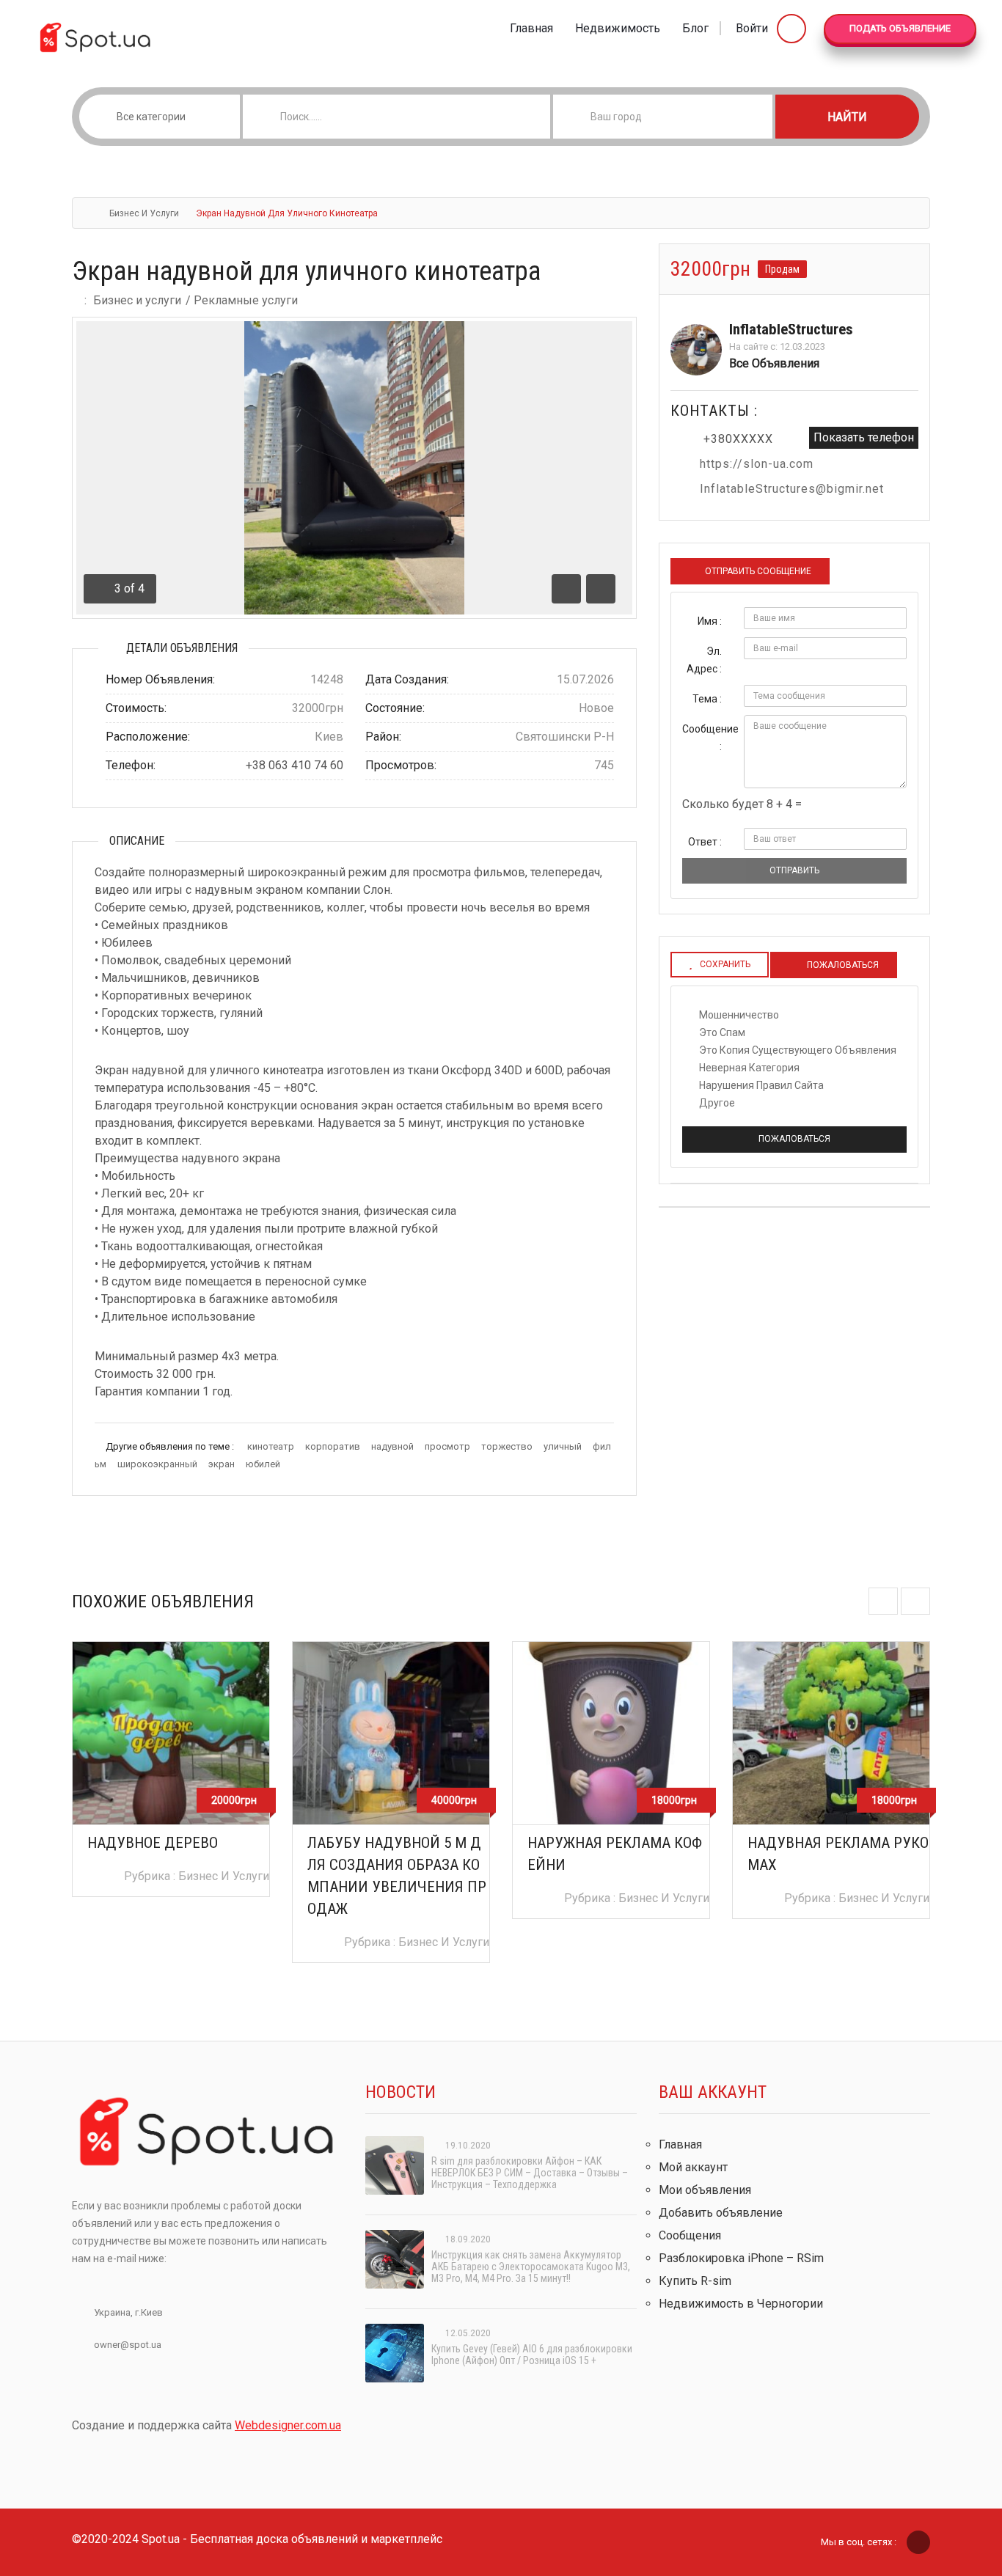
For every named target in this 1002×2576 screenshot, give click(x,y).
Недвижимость (618, 28)
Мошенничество (739, 1015)
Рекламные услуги (246, 300)
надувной (392, 1446)
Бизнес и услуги (144, 213)
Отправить (794, 870)
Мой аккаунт (693, 2167)
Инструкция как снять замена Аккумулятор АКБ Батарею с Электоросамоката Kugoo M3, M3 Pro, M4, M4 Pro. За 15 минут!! (531, 2267)
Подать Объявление (900, 28)
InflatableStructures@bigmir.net (792, 489)
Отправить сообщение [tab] (758, 571)
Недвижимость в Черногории (741, 2304)
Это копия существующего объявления (798, 1050)
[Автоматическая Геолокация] (761, 117)
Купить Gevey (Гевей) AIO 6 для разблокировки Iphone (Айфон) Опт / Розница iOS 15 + (532, 2355)
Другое (717, 1103)
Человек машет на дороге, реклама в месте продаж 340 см (838, 1865)
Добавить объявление (721, 2213)
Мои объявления (705, 2190)
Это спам (722, 1032)
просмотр (447, 1446)
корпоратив (333, 1446)
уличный (563, 1446)
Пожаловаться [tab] (842, 965)
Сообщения (690, 2235)
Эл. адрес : (704, 660)
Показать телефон (864, 437)
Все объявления (774, 363)
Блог (695, 28)
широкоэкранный (157, 1464)
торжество (507, 1446)
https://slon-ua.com (757, 464)
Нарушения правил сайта (761, 1085)
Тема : (707, 699)
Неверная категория (749, 1068)
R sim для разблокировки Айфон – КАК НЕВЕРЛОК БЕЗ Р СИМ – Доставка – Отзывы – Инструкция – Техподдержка (530, 2173)
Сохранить (725, 964)
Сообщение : (707, 738)
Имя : (710, 621)
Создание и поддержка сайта (206, 2425)
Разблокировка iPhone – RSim (741, 2258)
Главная (531, 28)
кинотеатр (271, 1446)
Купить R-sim (695, 2281)
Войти (753, 28)
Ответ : (705, 842)
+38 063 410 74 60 (295, 765)
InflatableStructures (791, 329)
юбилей (263, 1464)
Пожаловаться (794, 1139)
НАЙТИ (847, 117)
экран (222, 1464)
